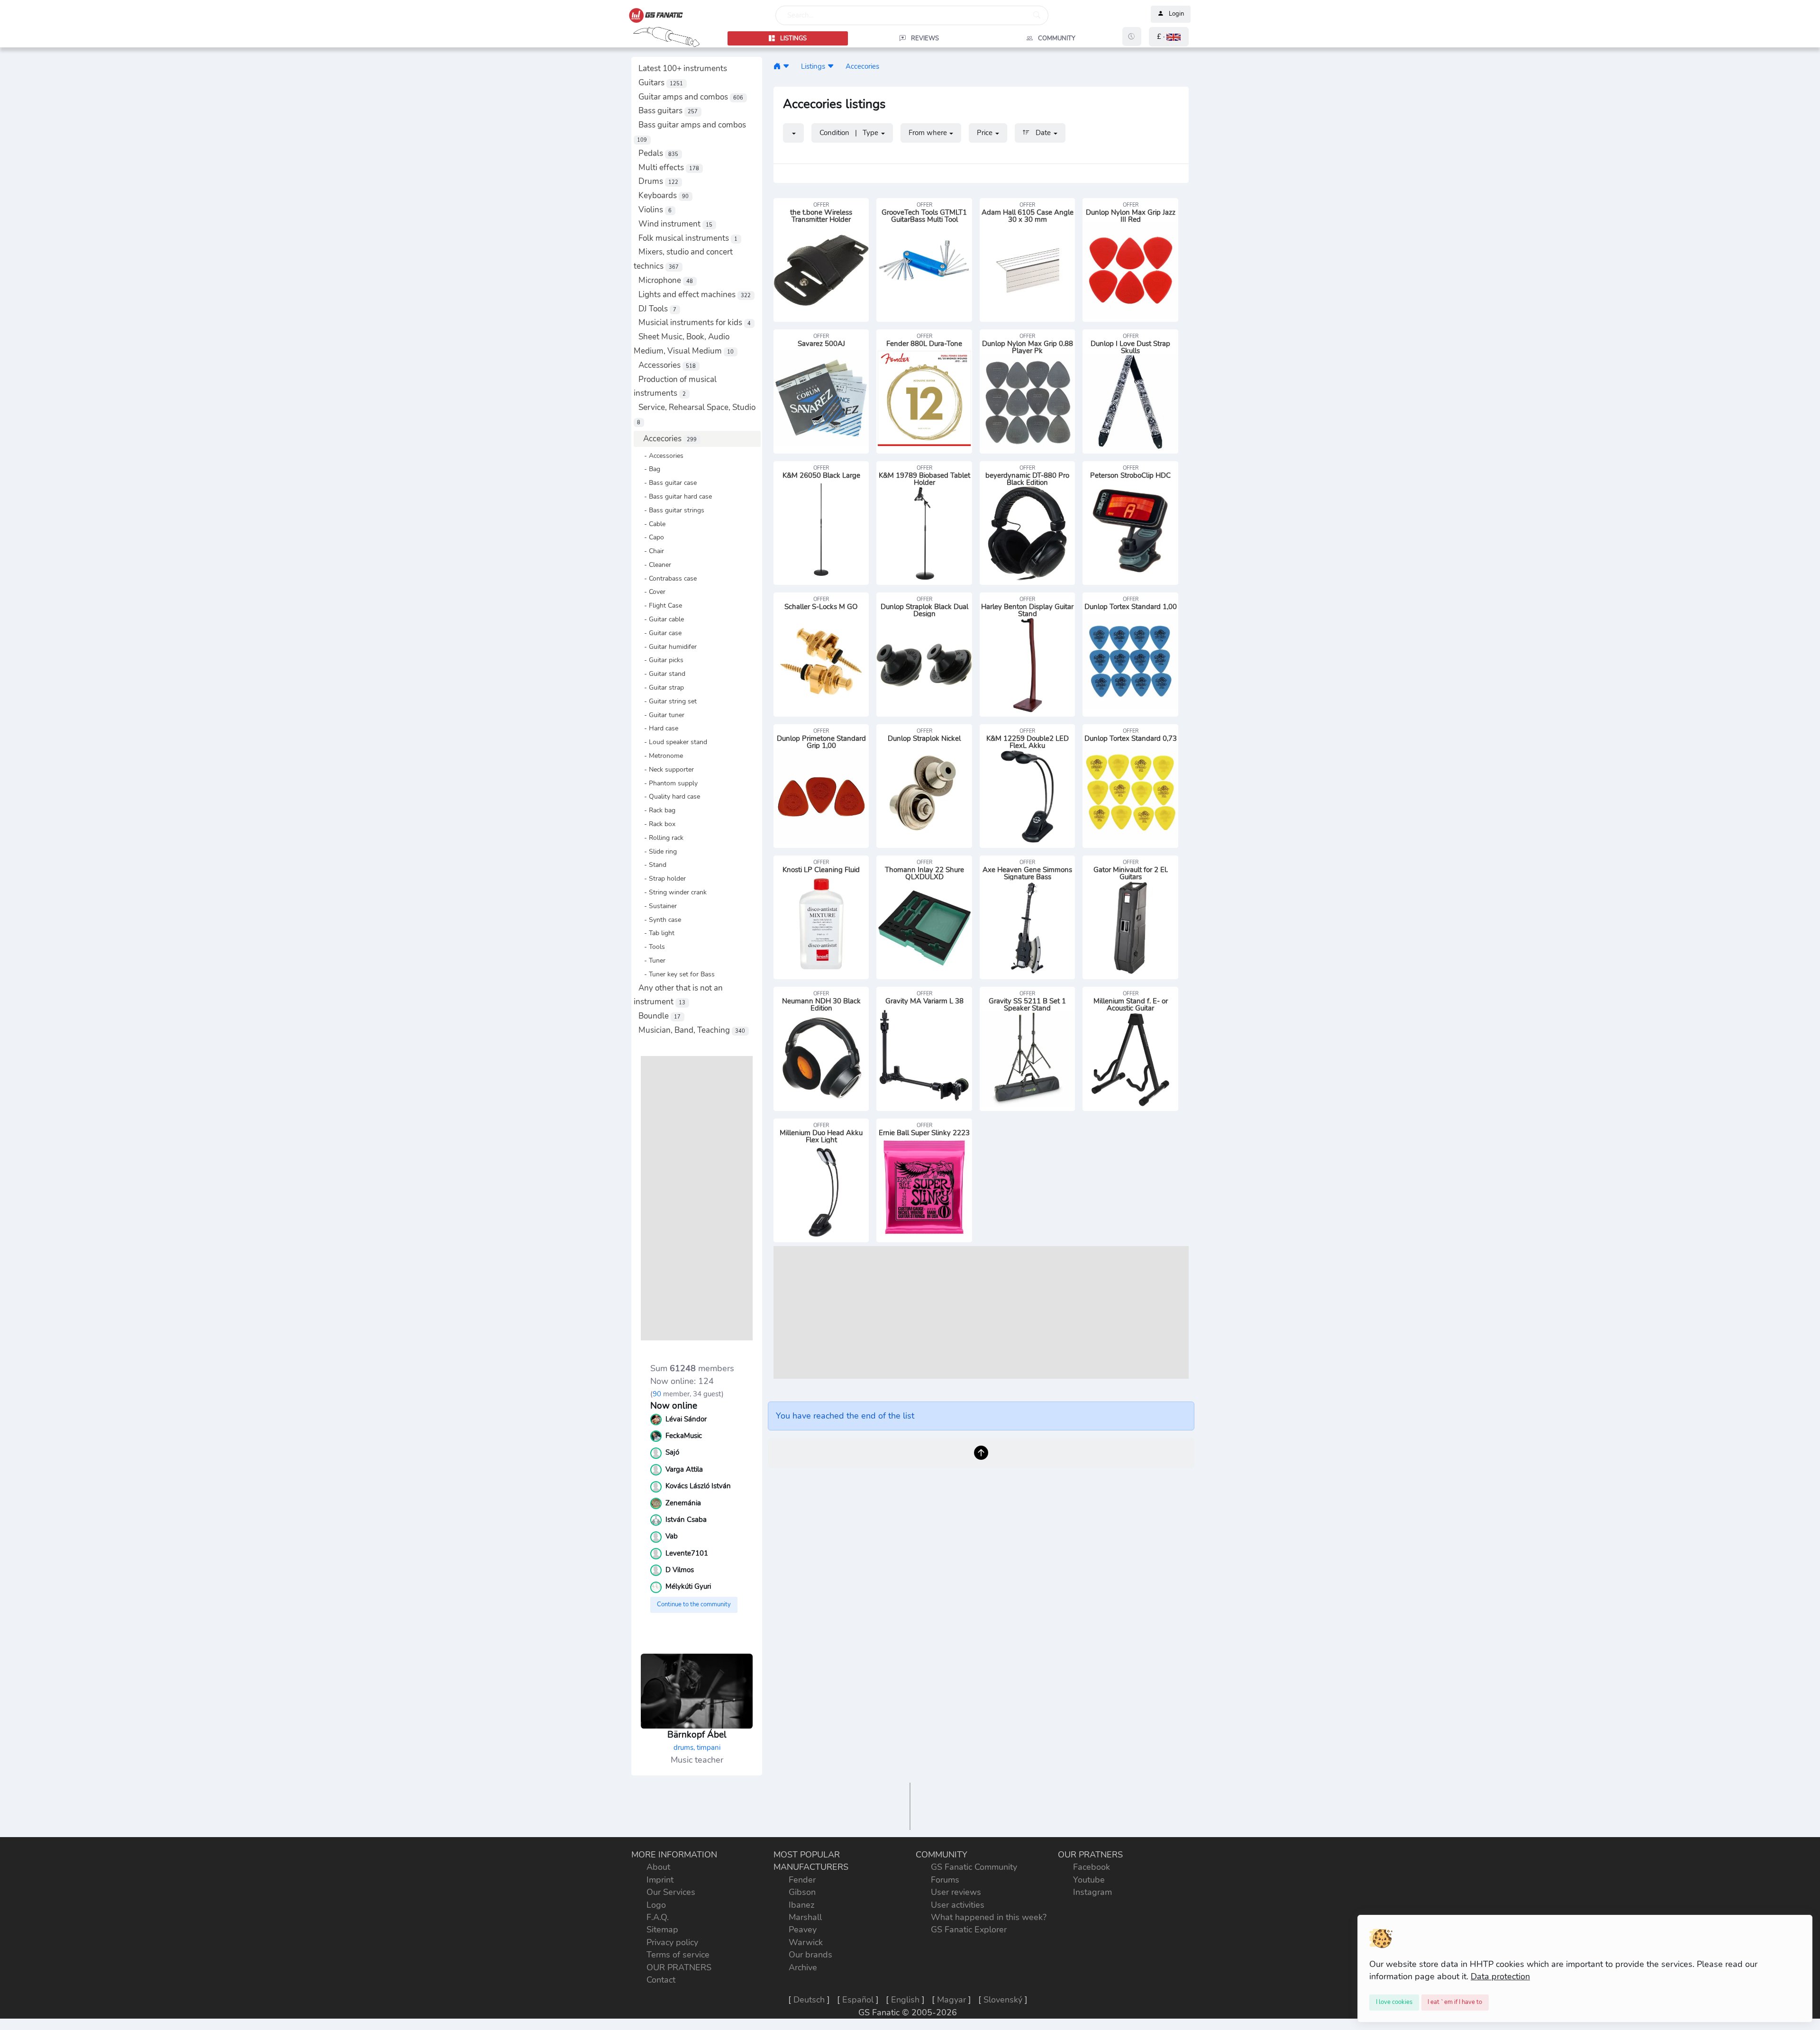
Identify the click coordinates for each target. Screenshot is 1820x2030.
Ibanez (801, 1905)
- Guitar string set (668, 701)
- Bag (649, 469)
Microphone (666, 280)
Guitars (661, 83)
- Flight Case (660, 605)
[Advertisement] (697, 1198)
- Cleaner (655, 564)
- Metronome (661, 756)
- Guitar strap (661, 687)
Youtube (1089, 1880)
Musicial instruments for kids (695, 323)
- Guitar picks (661, 660)
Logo (656, 1905)
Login (1176, 14)
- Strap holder (662, 878)
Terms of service (678, 1955)
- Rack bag (657, 810)
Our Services (671, 1892)
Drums (658, 181)
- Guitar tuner (661, 715)
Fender (802, 1880)
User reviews (956, 1892)
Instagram (1092, 1892)
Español (858, 2000)
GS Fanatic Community (974, 1867)
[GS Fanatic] (777, 66)
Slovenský (1003, 2000)
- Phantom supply (668, 783)
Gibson (802, 1892)
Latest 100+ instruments (683, 68)
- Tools (652, 947)
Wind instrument (675, 224)
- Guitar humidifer (668, 646)
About (658, 1867)
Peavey (803, 1930)
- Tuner (652, 960)
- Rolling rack (661, 837)
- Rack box (657, 824)
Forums (945, 1880)
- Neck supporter (666, 769)
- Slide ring (658, 851)
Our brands (810, 1955)
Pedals (658, 153)
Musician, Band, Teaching (692, 1030)
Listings (813, 66)
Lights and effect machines (695, 295)
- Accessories (661, 455)
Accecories (670, 439)
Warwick (806, 1942)
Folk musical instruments (688, 238)
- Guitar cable (661, 619)
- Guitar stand (662, 674)
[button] (1169, 37)
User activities (958, 1905)
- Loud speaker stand (673, 742)
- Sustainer (658, 906)
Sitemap (662, 1930)
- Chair (651, 551)
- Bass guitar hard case (675, 496)
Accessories (667, 365)
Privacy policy (672, 1942)
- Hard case (658, 728)
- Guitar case (660, 633)
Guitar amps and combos (691, 97)
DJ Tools (657, 309)
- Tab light (656, 933)
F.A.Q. (658, 1917)
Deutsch (809, 2000)
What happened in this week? (989, 1917)
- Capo (651, 537)
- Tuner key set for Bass (677, 974)
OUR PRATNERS (679, 1967)
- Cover (652, 592)
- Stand (652, 865)
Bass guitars (668, 111)
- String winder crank (673, 892)
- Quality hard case (669, 796)
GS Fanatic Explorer (969, 1930)
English (905, 2000)
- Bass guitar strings (671, 510)
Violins (655, 210)
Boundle (660, 1016)
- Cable (652, 524)
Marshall (805, 1917)
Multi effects (669, 168)
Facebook (1092, 1867)
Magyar (951, 2000)
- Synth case (660, 919)
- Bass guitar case (668, 482)
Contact (661, 1980)
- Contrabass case (668, 578)
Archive (803, 1967)
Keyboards (664, 196)
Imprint (660, 1880)
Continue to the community (694, 1604)
